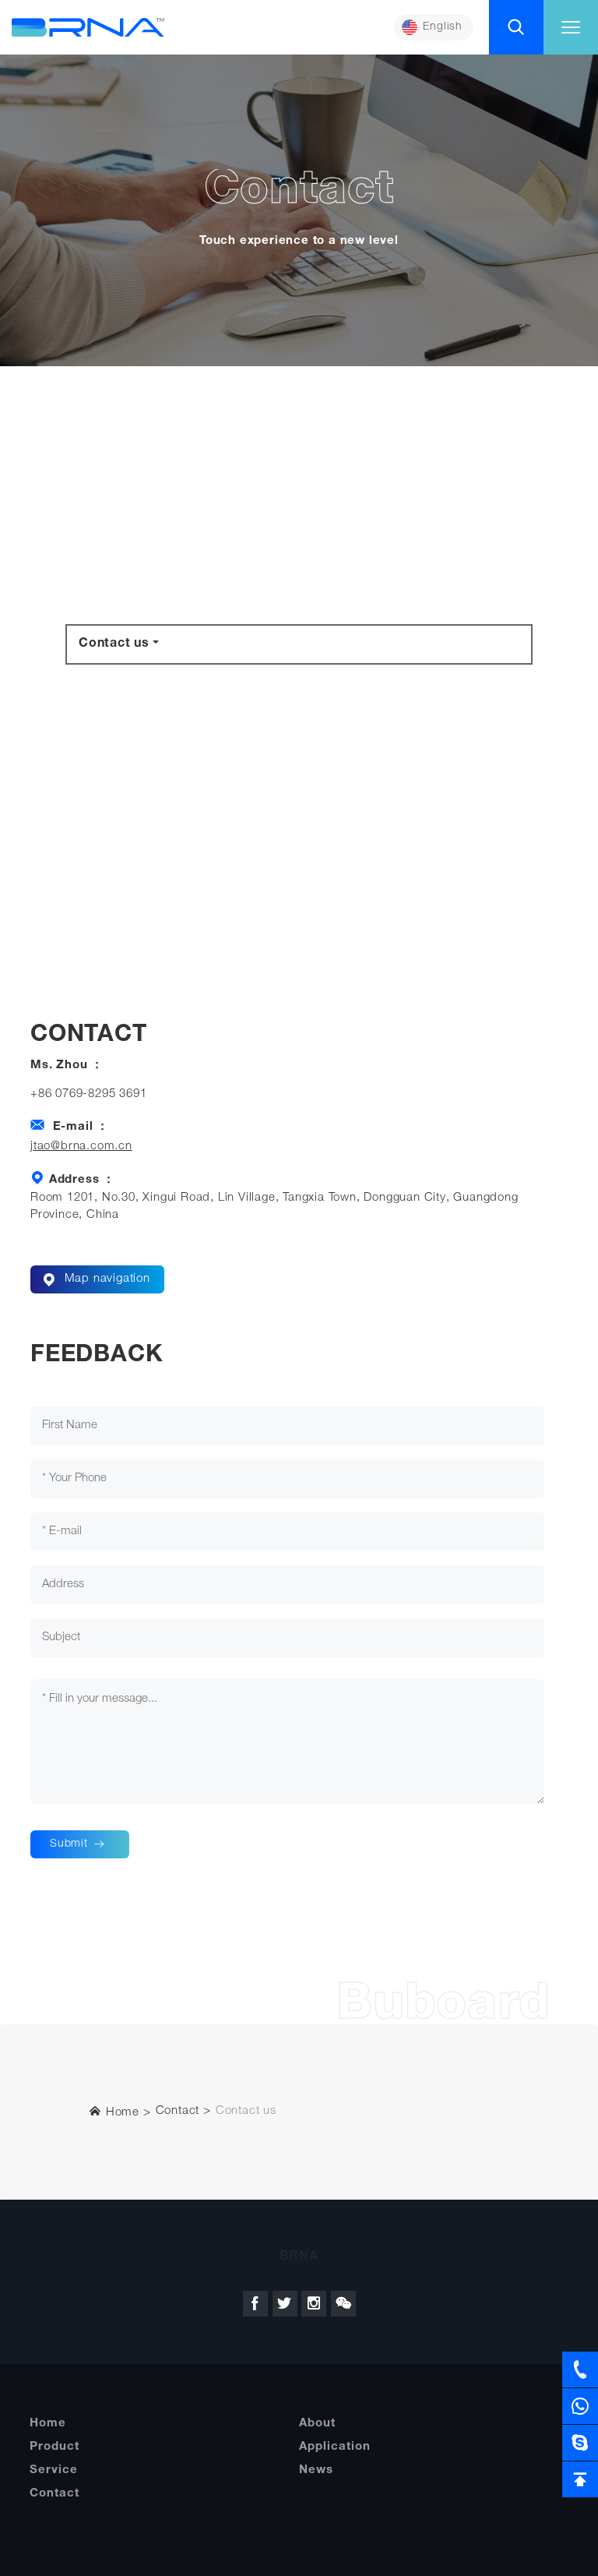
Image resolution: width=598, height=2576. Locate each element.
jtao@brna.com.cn (81, 1147)
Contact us (114, 644)
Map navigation (106, 1279)
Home (121, 2113)
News (316, 2470)
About (317, 2424)
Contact (178, 2111)
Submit (71, 1844)
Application (335, 2447)
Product (55, 2447)
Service (54, 2470)
